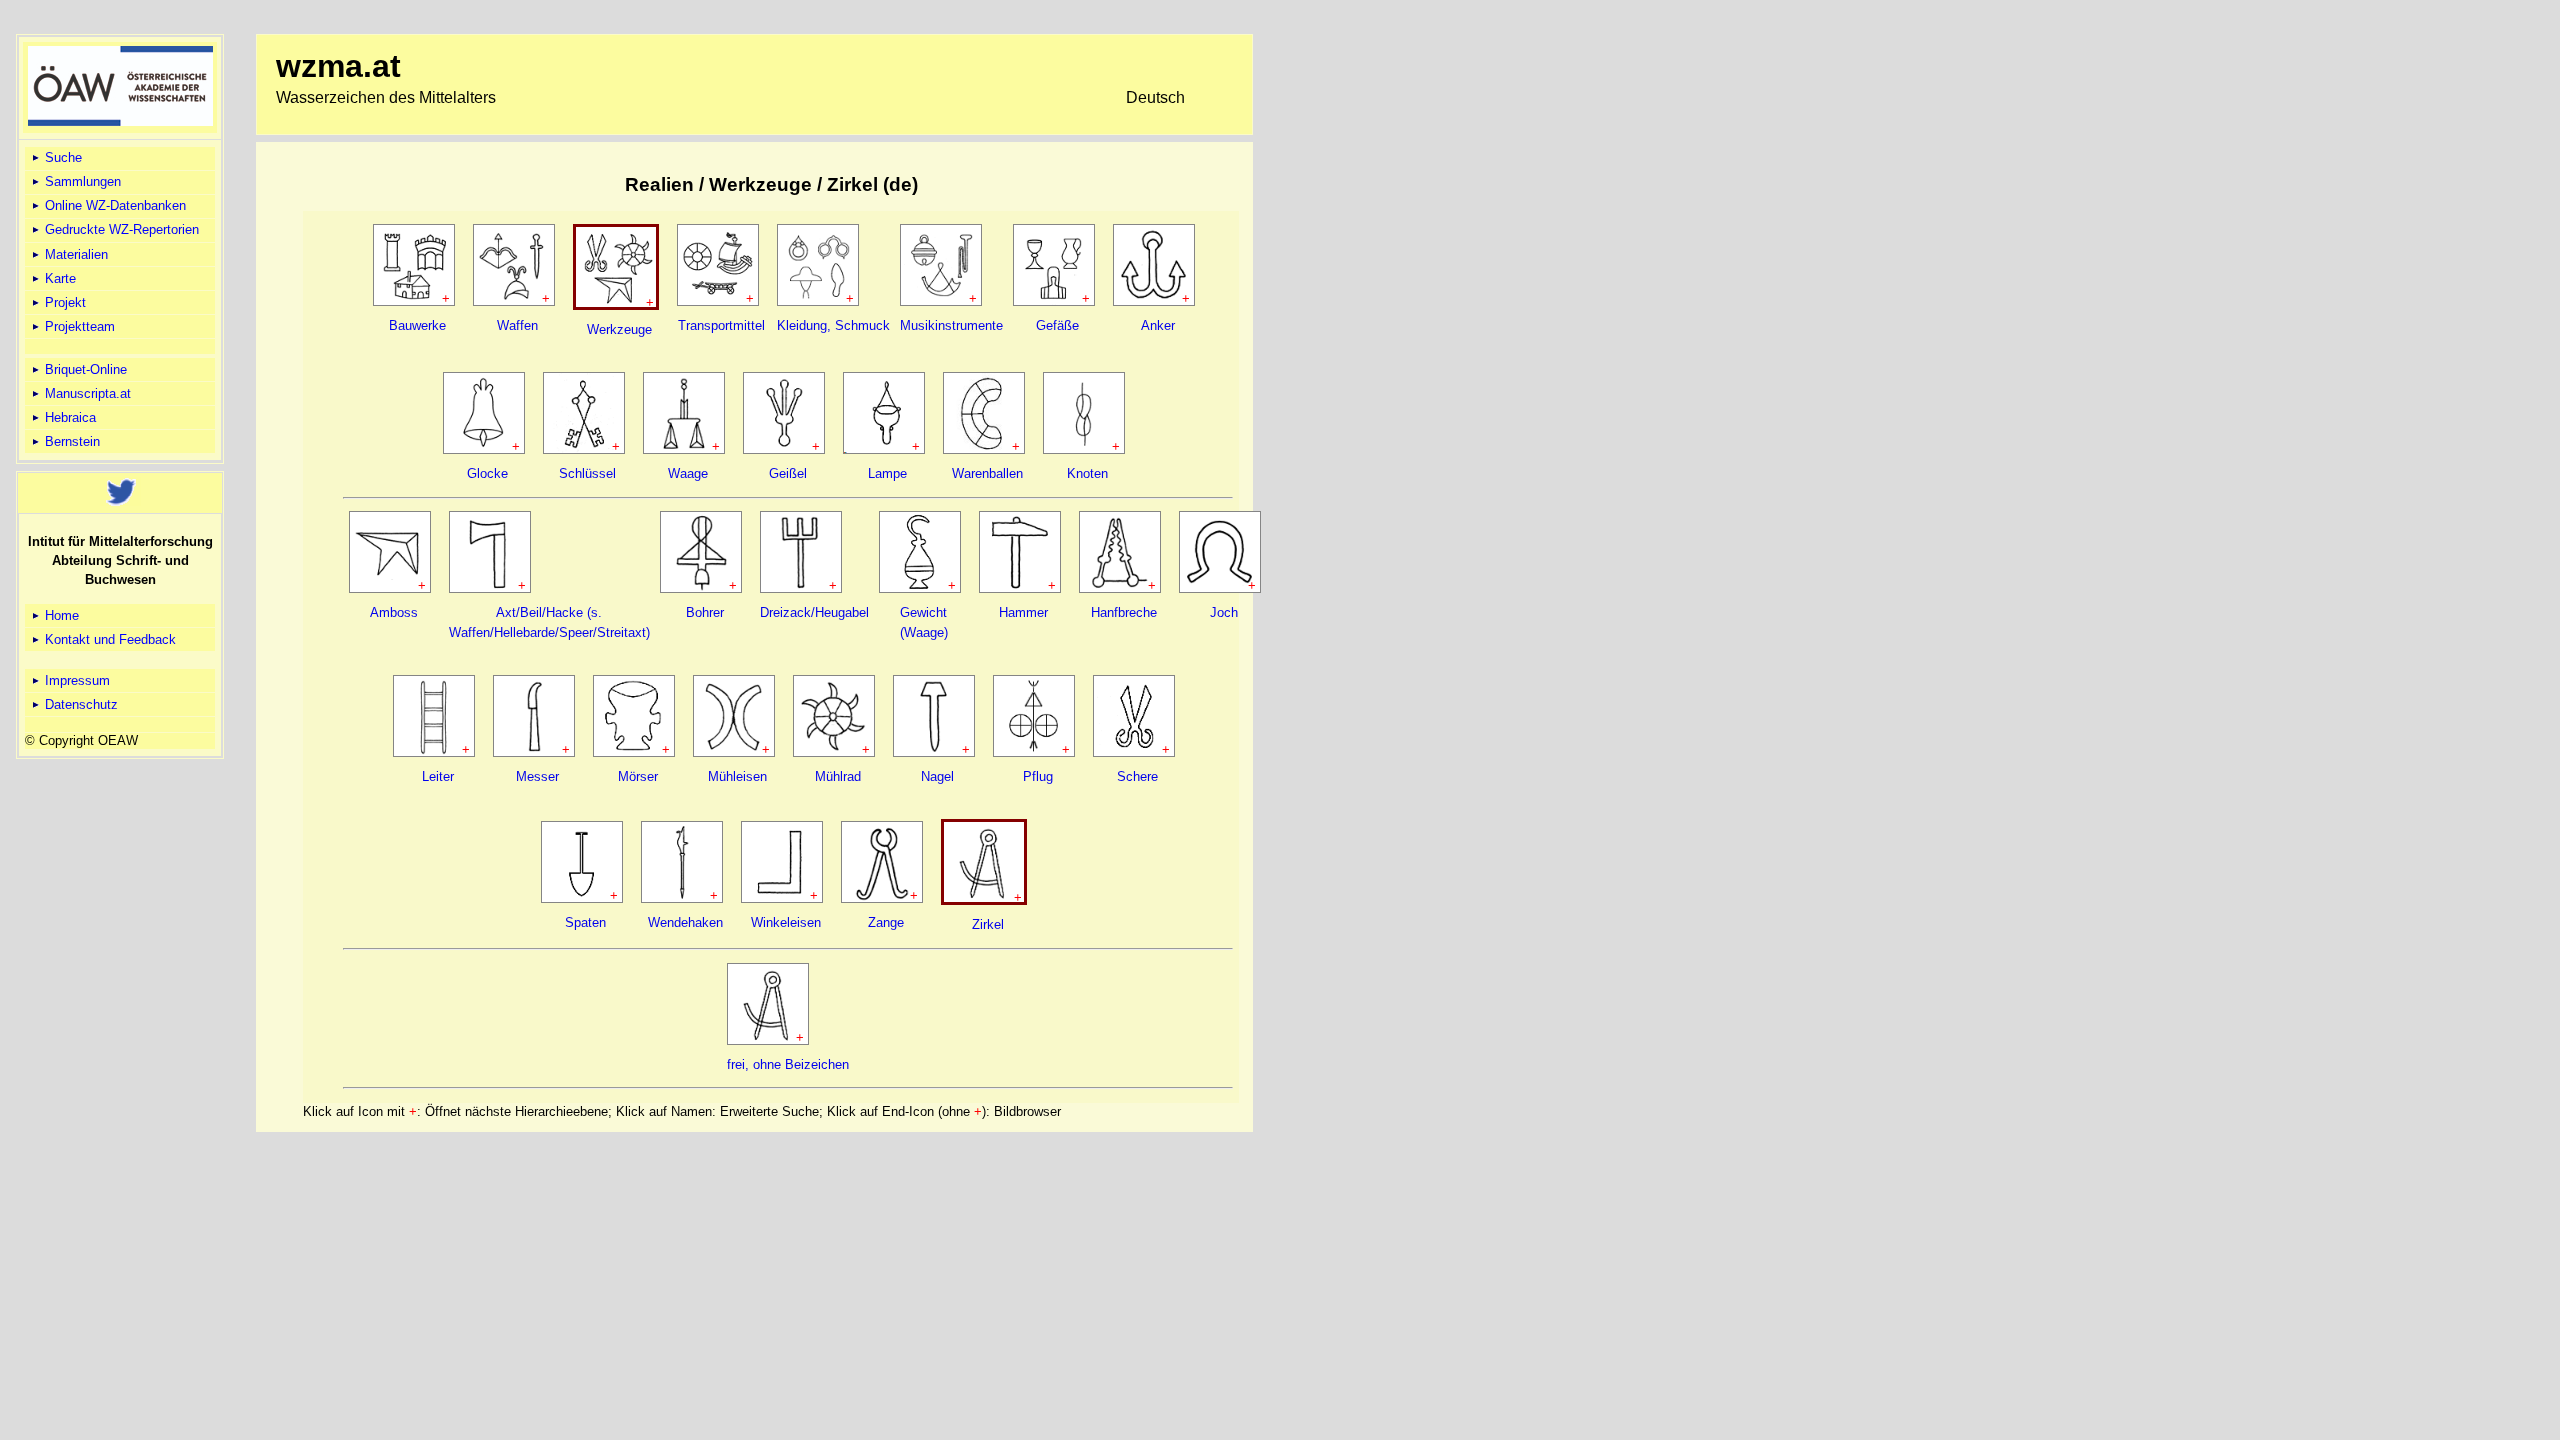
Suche (61, 157)
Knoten (1087, 473)
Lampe (887, 473)
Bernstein (70, 441)
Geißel (788, 473)
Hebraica (68, 417)
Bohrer (705, 612)
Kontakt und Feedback (108, 639)
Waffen (517, 325)
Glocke (487, 473)
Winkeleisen (786, 922)
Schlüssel (587, 473)
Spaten (585, 922)
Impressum (75, 680)
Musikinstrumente (951, 325)
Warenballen (987, 473)
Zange (886, 922)
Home (60, 615)
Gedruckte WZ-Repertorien (120, 229)
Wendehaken (685, 922)
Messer (537, 776)
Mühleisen (737, 776)
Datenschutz (79, 704)
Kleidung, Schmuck (833, 325)
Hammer (1023, 612)
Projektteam (78, 326)
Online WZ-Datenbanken (113, 205)
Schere (1137, 776)
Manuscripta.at (86, 393)
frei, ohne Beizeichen (788, 1064)
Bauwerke (417, 325)
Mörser (638, 776)
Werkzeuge (619, 329)
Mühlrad (838, 776)
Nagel (937, 776)
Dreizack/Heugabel (814, 612)
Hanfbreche (1124, 612)
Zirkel (988, 924)
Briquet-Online (84, 369)
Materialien (74, 254)
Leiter (438, 776)
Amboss (394, 612)
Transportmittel (721, 325)
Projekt (63, 302)
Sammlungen (81, 181)
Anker (1158, 325)
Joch (1224, 612)
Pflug (1038, 776)
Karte (58, 278)
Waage (688, 473)
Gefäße (1057, 325)
